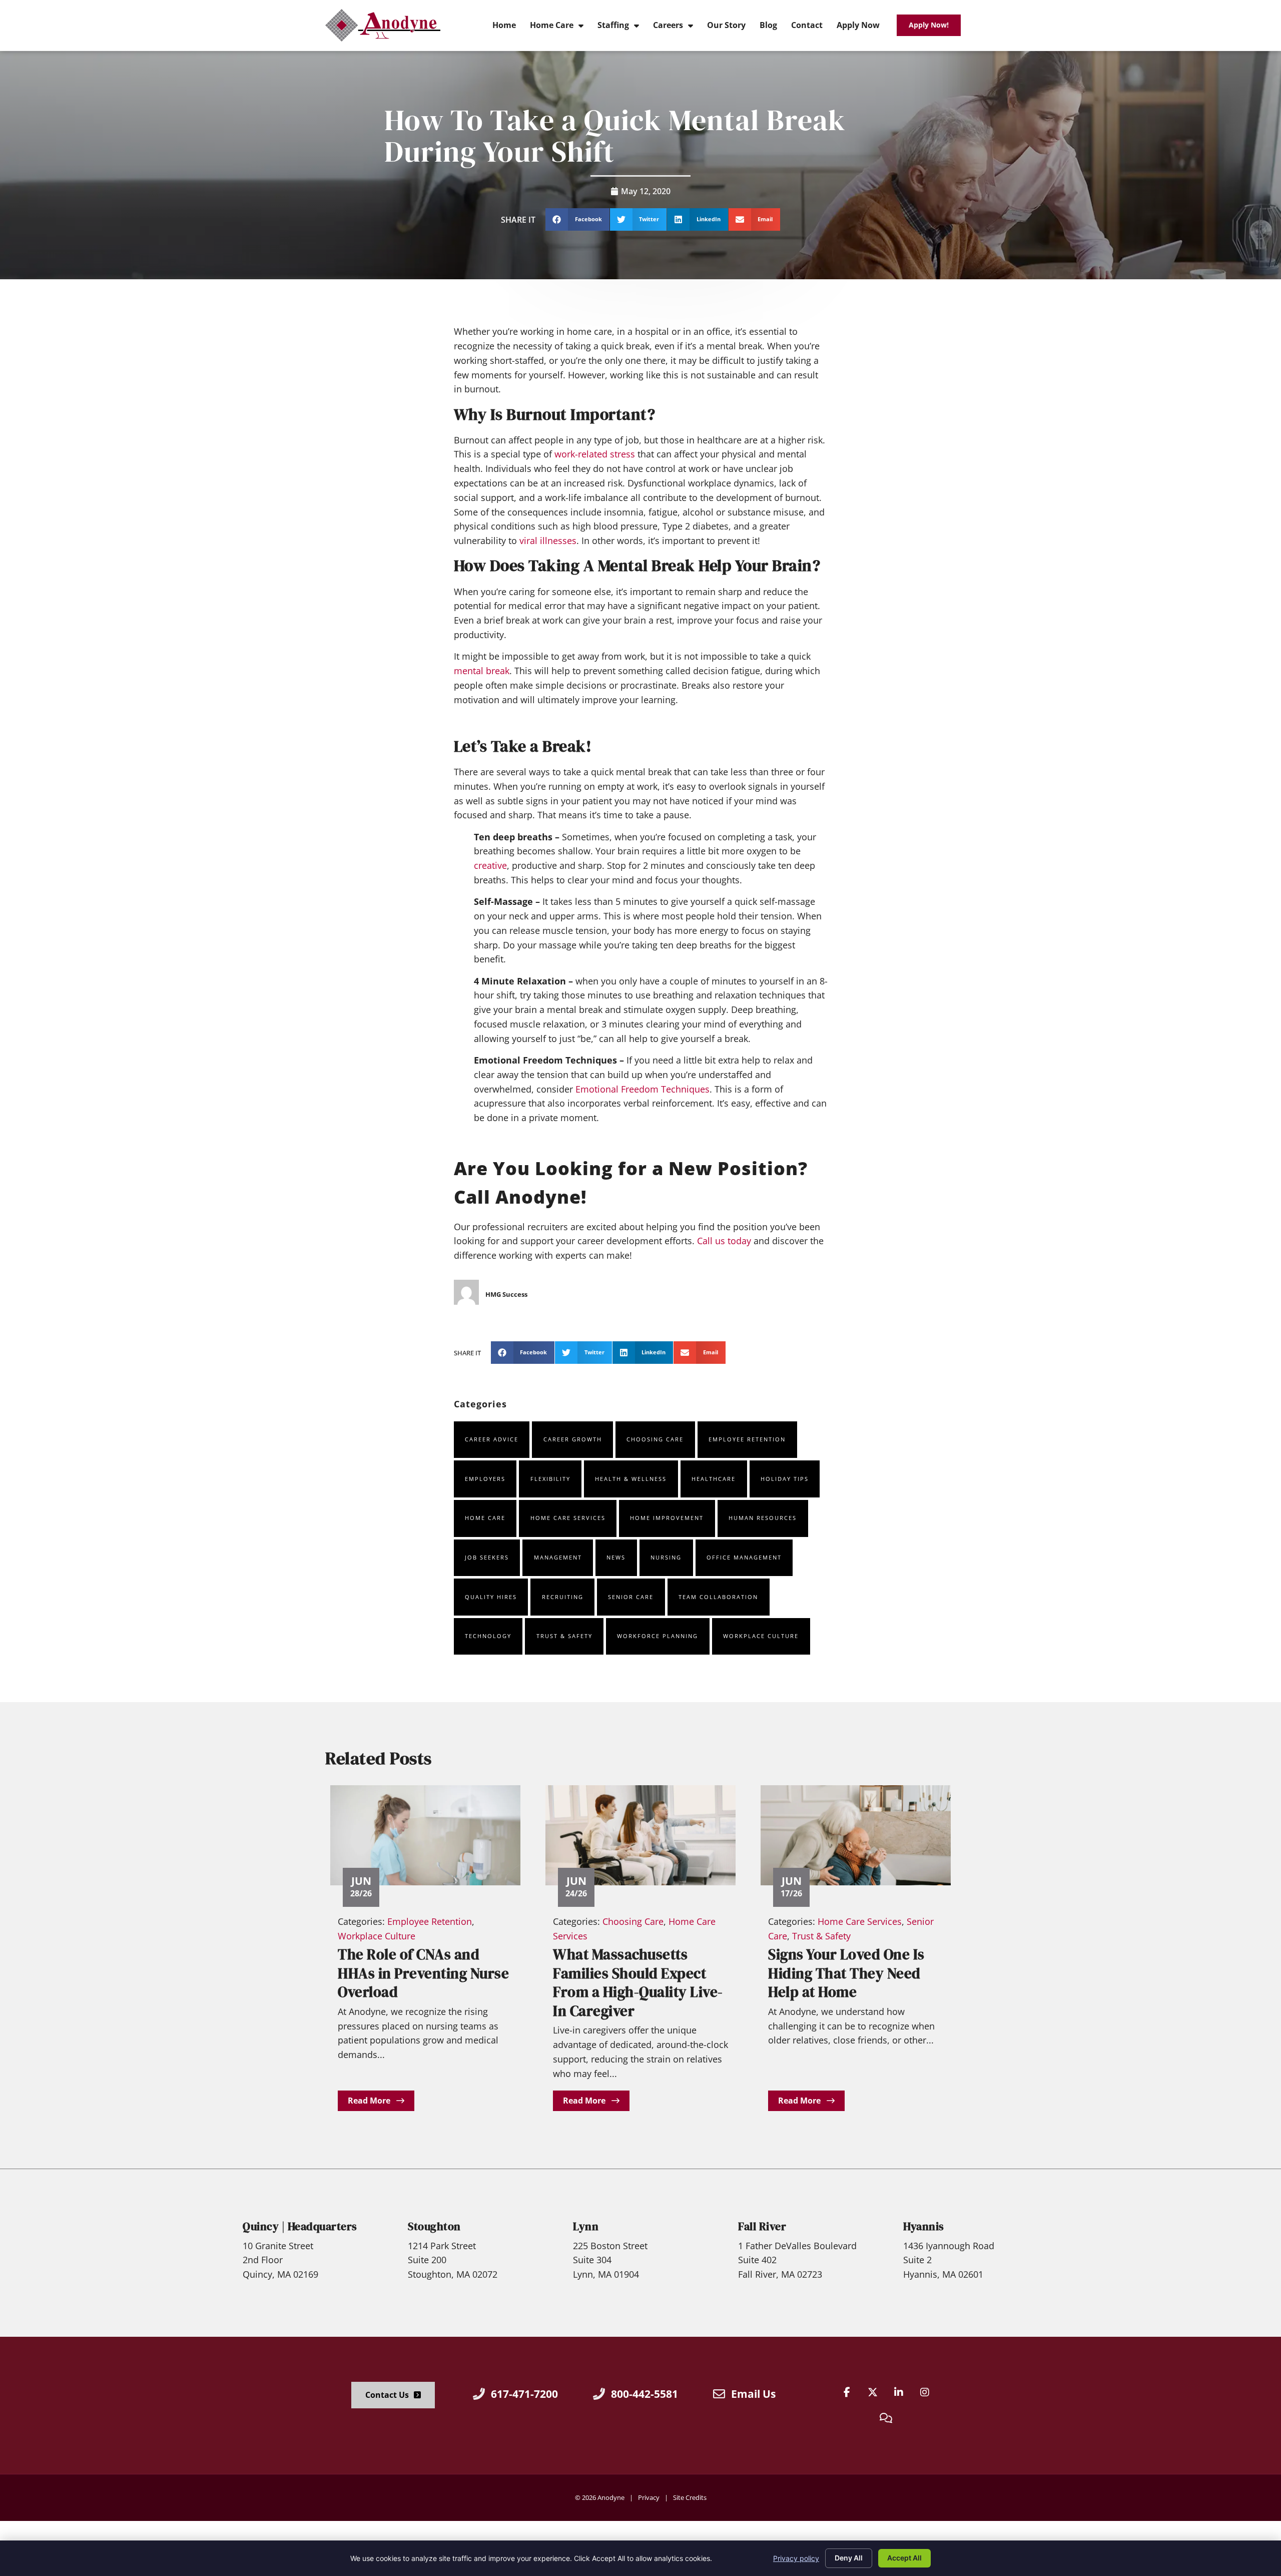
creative (490, 865)
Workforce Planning (658, 1636)
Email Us (753, 2394)
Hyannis (924, 2226)
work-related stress (595, 454)
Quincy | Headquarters (300, 2226)
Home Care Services (568, 1518)
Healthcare (714, 1479)
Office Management (744, 1557)
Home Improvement (667, 1518)
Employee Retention (747, 1439)
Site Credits (690, 2497)
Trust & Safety (564, 1636)
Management (558, 1557)
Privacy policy (796, 2558)
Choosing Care (655, 1439)
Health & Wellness (631, 1479)
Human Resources (763, 1518)
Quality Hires (491, 1597)
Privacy (649, 2497)
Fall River (762, 2226)
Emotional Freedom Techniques (643, 1089)
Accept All (904, 2558)
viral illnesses (548, 541)
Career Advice (492, 1439)
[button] (577, 219)
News (616, 1557)
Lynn (586, 2226)
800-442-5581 (645, 2394)
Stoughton (434, 2226)
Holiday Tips (785, 1479)
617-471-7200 (524, 2394)
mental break (482, 671)
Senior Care (631, 1597)
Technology (488, 1636)
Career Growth (573, 1439)
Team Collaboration (718, 1597)
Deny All (849, 2558)
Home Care (485, 1518)
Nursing (666, 1557)
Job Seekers (487, 1557)
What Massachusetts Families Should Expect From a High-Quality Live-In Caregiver (638, 1982)
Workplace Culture (761, 1636)
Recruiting (563, 1597)
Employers (485, 1479)
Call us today (724, 1241)
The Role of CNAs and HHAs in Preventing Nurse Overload (423, 1973)
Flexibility (550, 1479)
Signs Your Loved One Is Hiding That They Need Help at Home (846, 1973)
